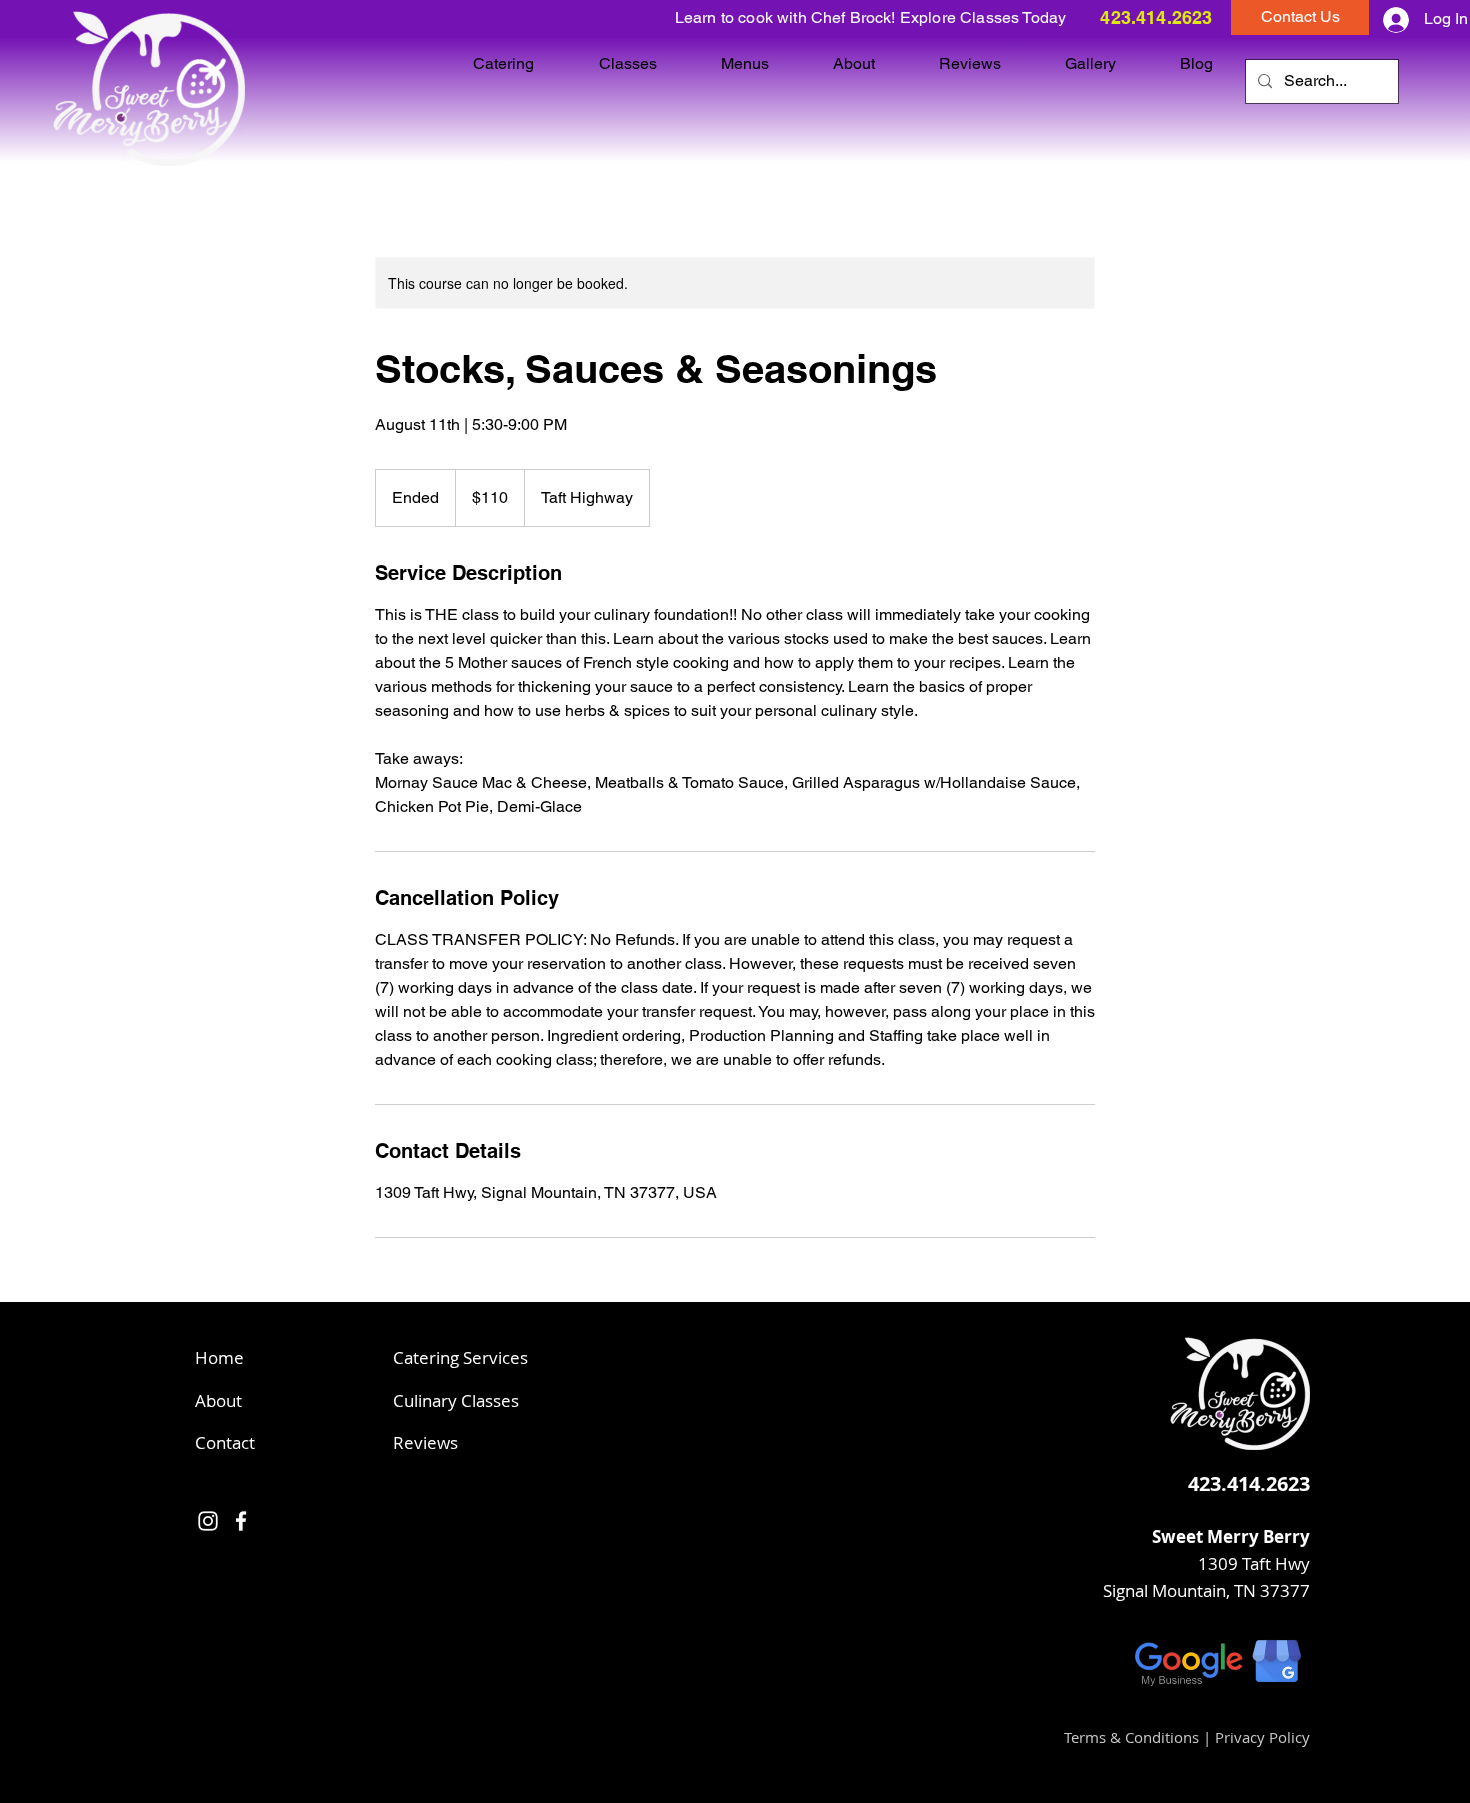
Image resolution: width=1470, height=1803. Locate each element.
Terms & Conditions (1131, 1737)
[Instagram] (208, 1521)
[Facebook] (241, 1521)
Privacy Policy (1262, 1737)
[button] (1300, 17)
